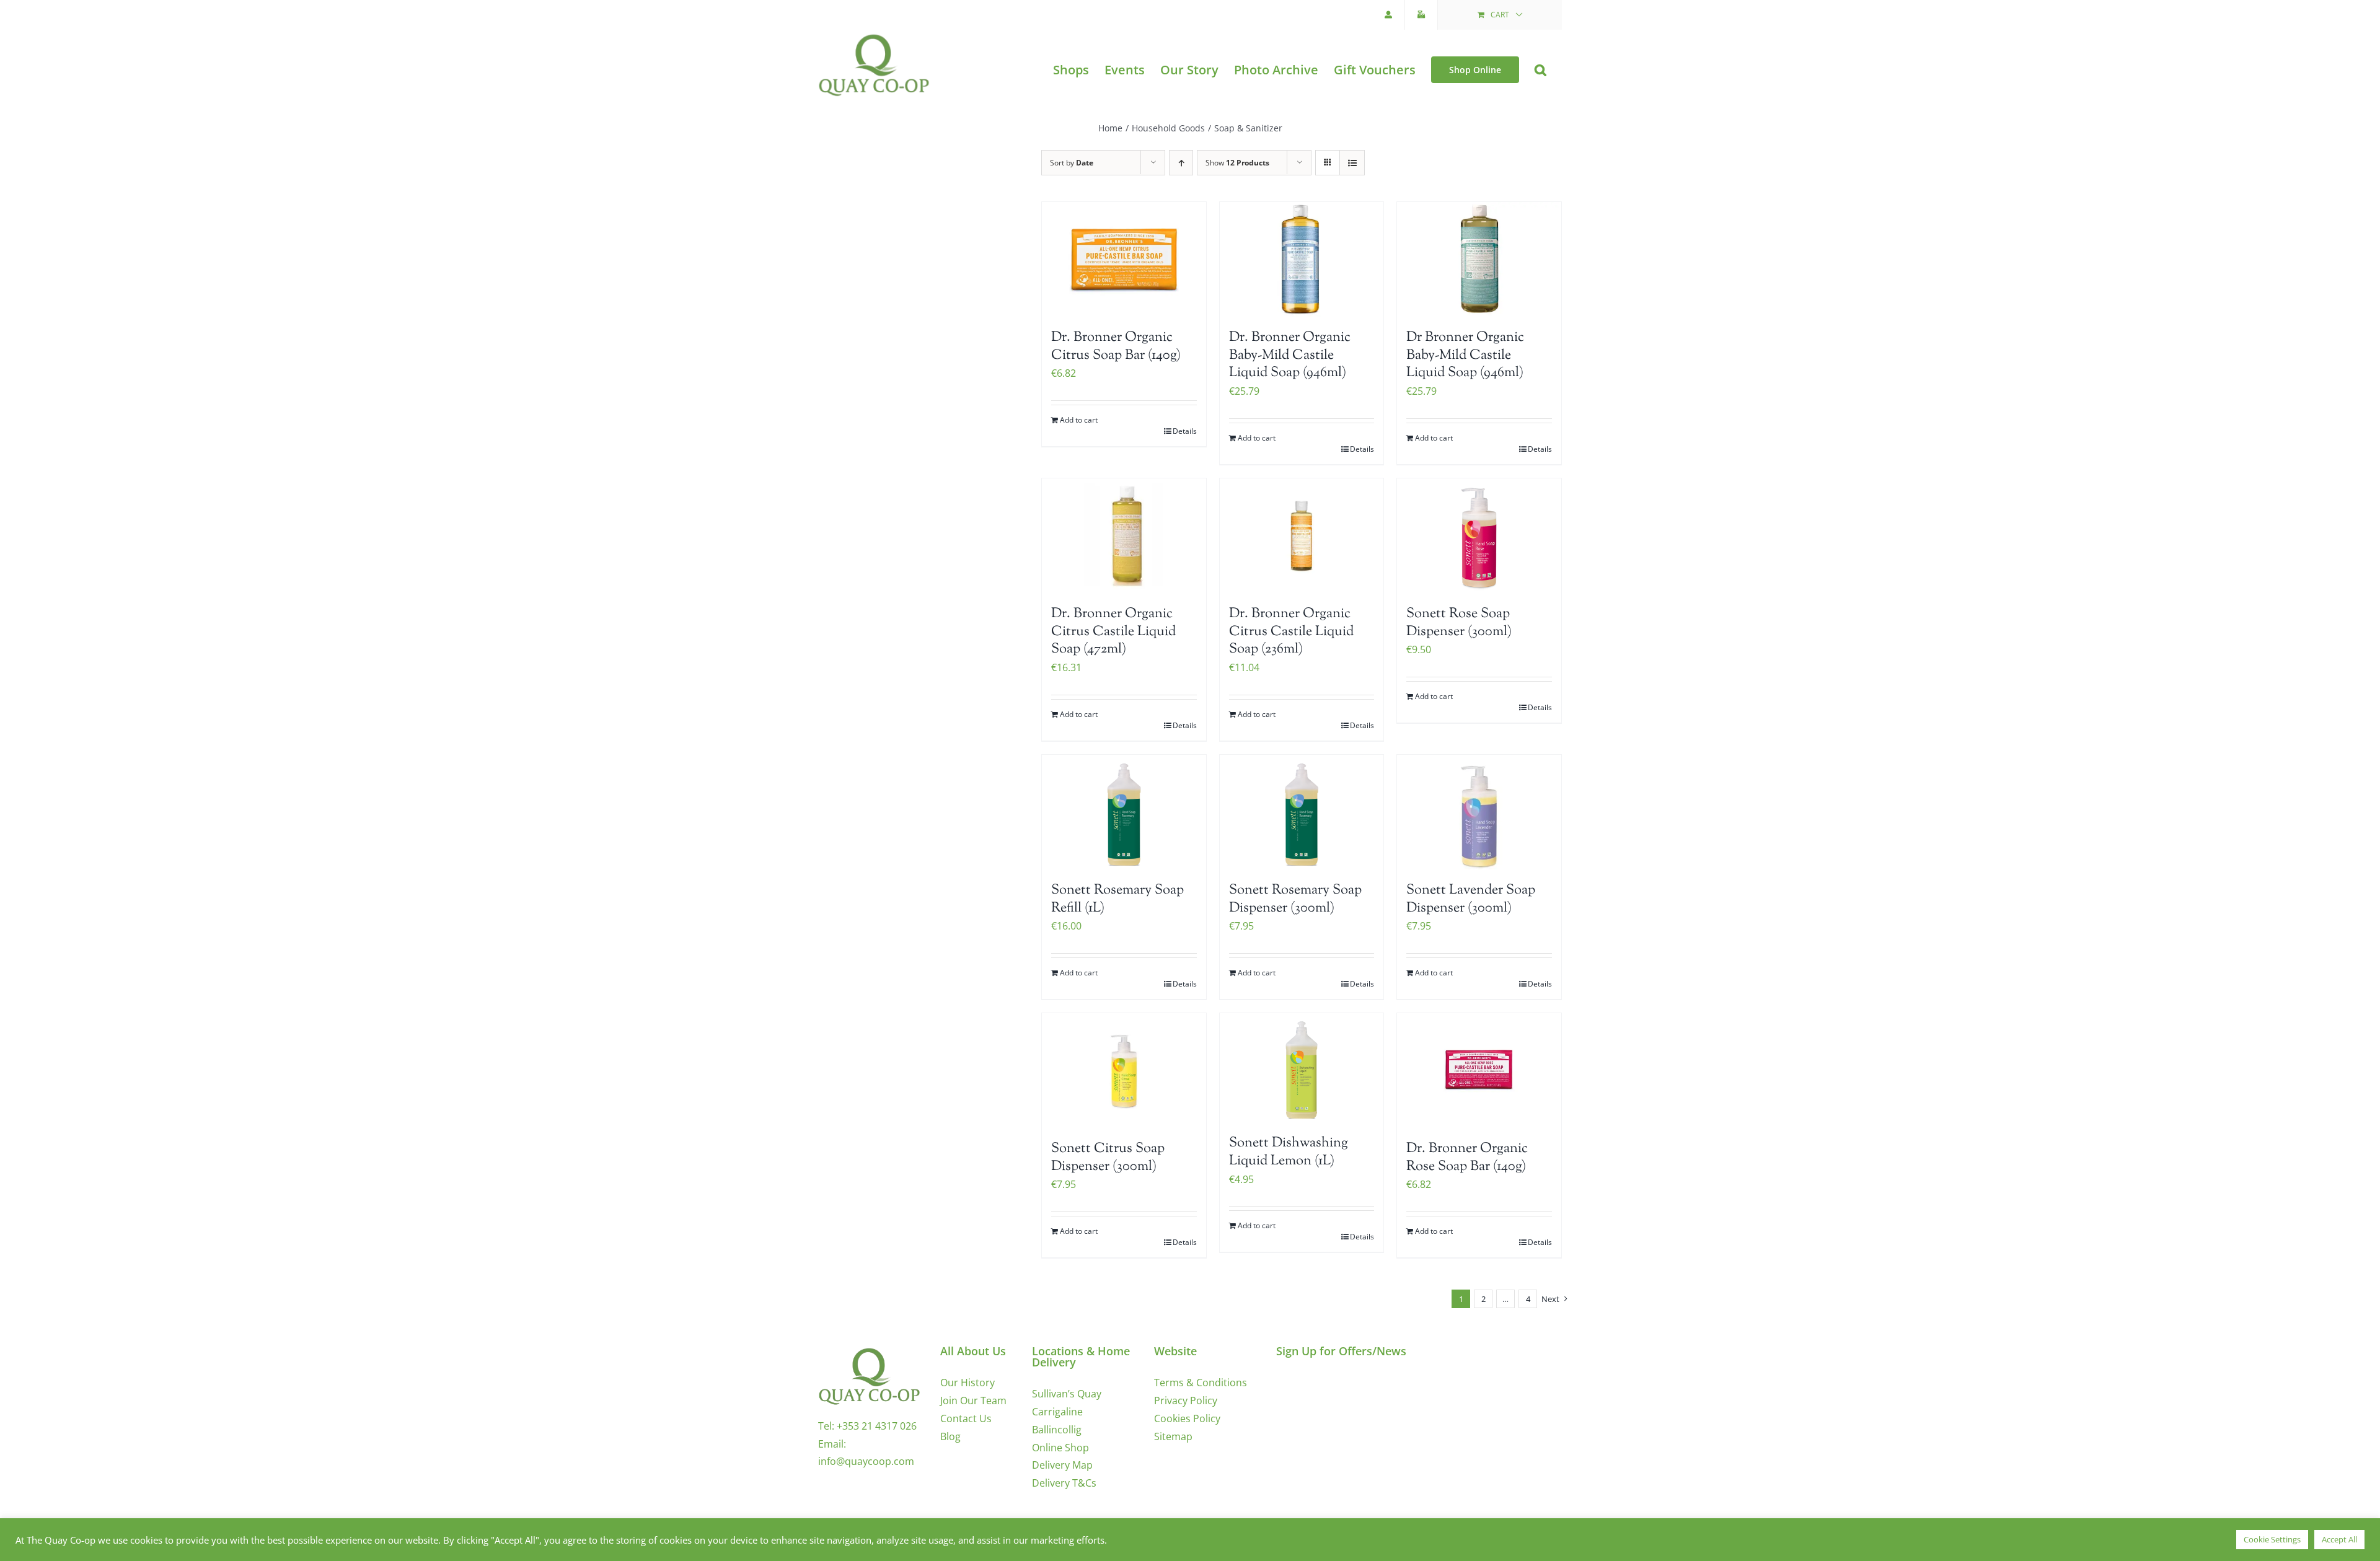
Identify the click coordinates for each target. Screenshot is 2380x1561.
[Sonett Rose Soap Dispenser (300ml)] (1479, 536)
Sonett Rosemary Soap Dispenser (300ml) (1295, 899)
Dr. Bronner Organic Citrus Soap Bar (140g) (1116, 347)
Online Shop (1060, 1448)
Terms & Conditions (1201, 1383)
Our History (967, 1383)
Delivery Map (1062, 1465)
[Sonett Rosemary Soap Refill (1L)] (1124, 812)
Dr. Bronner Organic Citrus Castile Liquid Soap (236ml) (1291, 632)
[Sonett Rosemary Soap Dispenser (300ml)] (1302, 812)
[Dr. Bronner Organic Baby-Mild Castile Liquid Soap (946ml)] (1302, 259)
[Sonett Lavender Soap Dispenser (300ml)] (1479, 812)
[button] (1540, 70)
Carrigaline (1057, 1412)
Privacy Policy (1186, 1401)
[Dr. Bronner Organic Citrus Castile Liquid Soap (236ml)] (1302, 536)
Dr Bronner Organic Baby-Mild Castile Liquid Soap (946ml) (1465, 355)
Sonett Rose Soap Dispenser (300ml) (1459, 623)
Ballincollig (1057, 1430)
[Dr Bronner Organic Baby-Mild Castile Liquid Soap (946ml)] (1479, 259)
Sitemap (1173, 1436)
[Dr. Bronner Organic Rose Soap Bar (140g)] (1479, 1071)
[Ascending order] (1181, 163)
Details (1185, 431)
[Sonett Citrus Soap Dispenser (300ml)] (1124, 1071)
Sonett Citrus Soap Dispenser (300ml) (1108, 1158)
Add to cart (1079, 420)
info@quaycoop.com (866, 1461)
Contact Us (966, 1418)
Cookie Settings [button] (2272, 1539)
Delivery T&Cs (1064, 1483)
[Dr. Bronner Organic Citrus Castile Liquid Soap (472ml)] (1124, 536)
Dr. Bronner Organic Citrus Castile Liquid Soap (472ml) (1113, 632)
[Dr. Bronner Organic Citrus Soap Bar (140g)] (1124, 259)
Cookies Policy (1187, 1418)
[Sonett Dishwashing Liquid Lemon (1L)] (1302, 1068)
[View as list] (1352, 163)
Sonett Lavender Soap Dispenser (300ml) (1471, 899)
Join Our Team (973, 1401)
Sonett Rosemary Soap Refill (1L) (1117, 899)
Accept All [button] (2339, 1539)
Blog (950, 1436)
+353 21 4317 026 (877, 1426)
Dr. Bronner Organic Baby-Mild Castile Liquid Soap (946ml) (1290, 355)
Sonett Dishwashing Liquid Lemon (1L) (1289, 1152)
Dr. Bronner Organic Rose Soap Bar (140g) (1467, 1158)
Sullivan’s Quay (1067, 1394)
